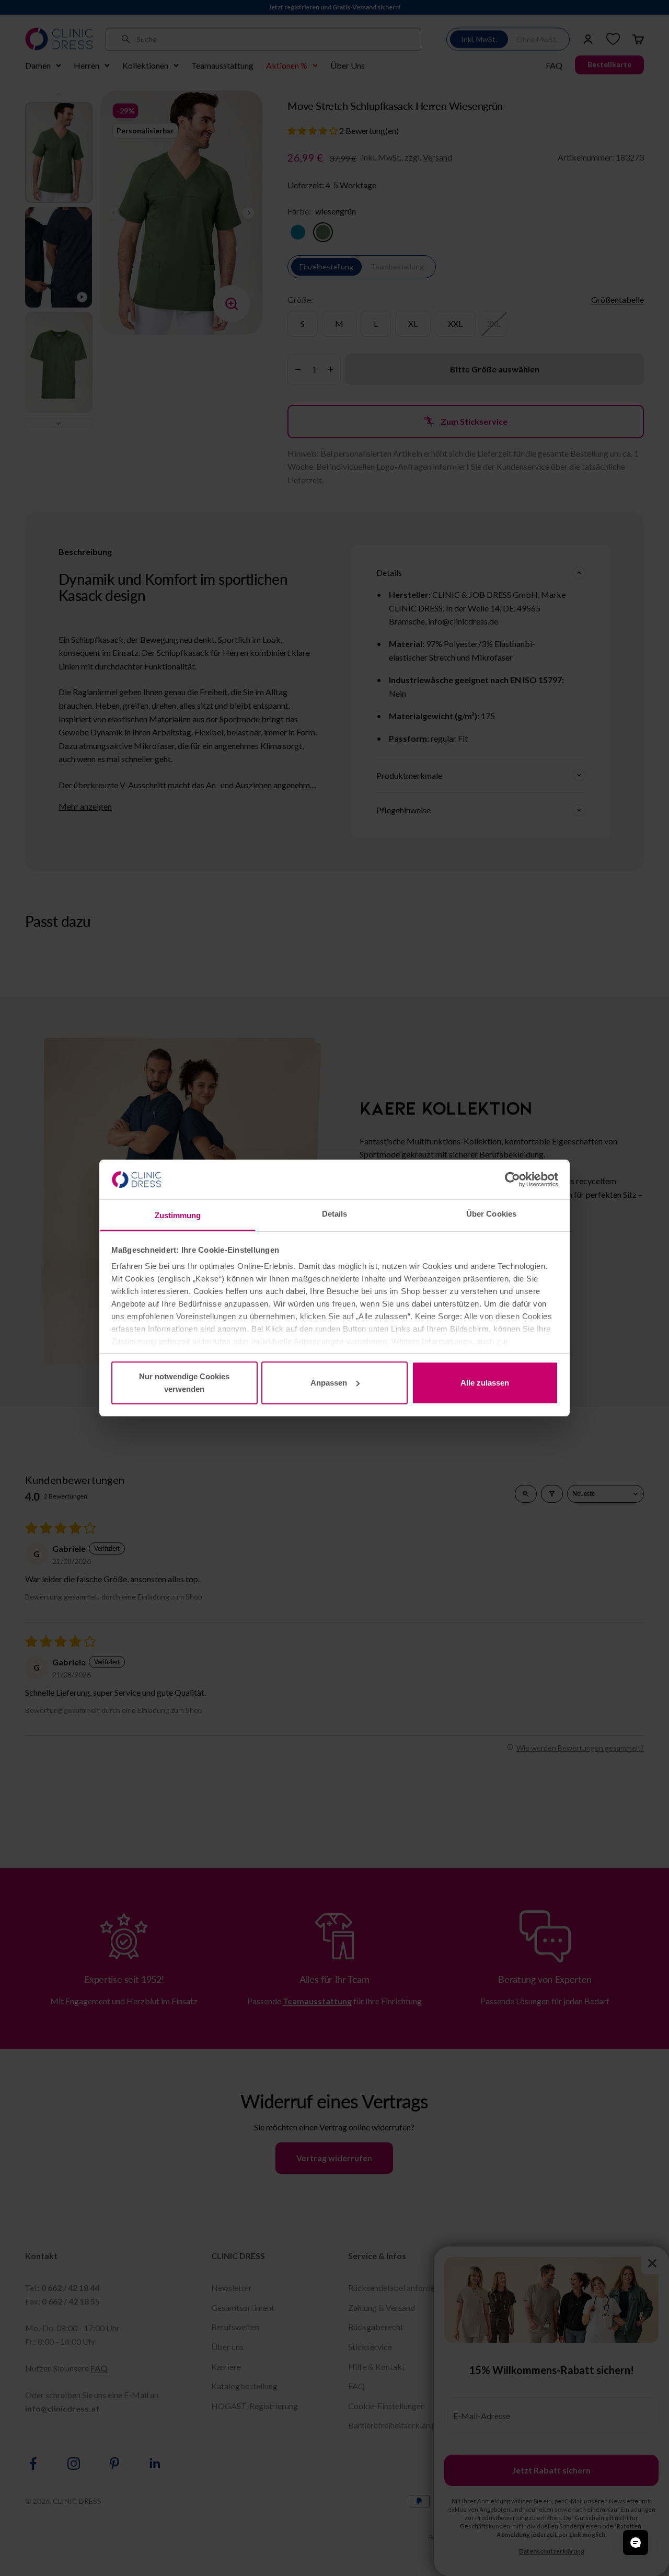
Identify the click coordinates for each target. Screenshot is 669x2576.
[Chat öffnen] (636, 2543)
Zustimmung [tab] (178, 1215)
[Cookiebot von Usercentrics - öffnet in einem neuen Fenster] (512, 1179)
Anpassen (329, 1383)
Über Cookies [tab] (491, 1214)
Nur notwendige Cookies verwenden (184, 1383)
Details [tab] (335, 1214)
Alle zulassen (485, 1383)
